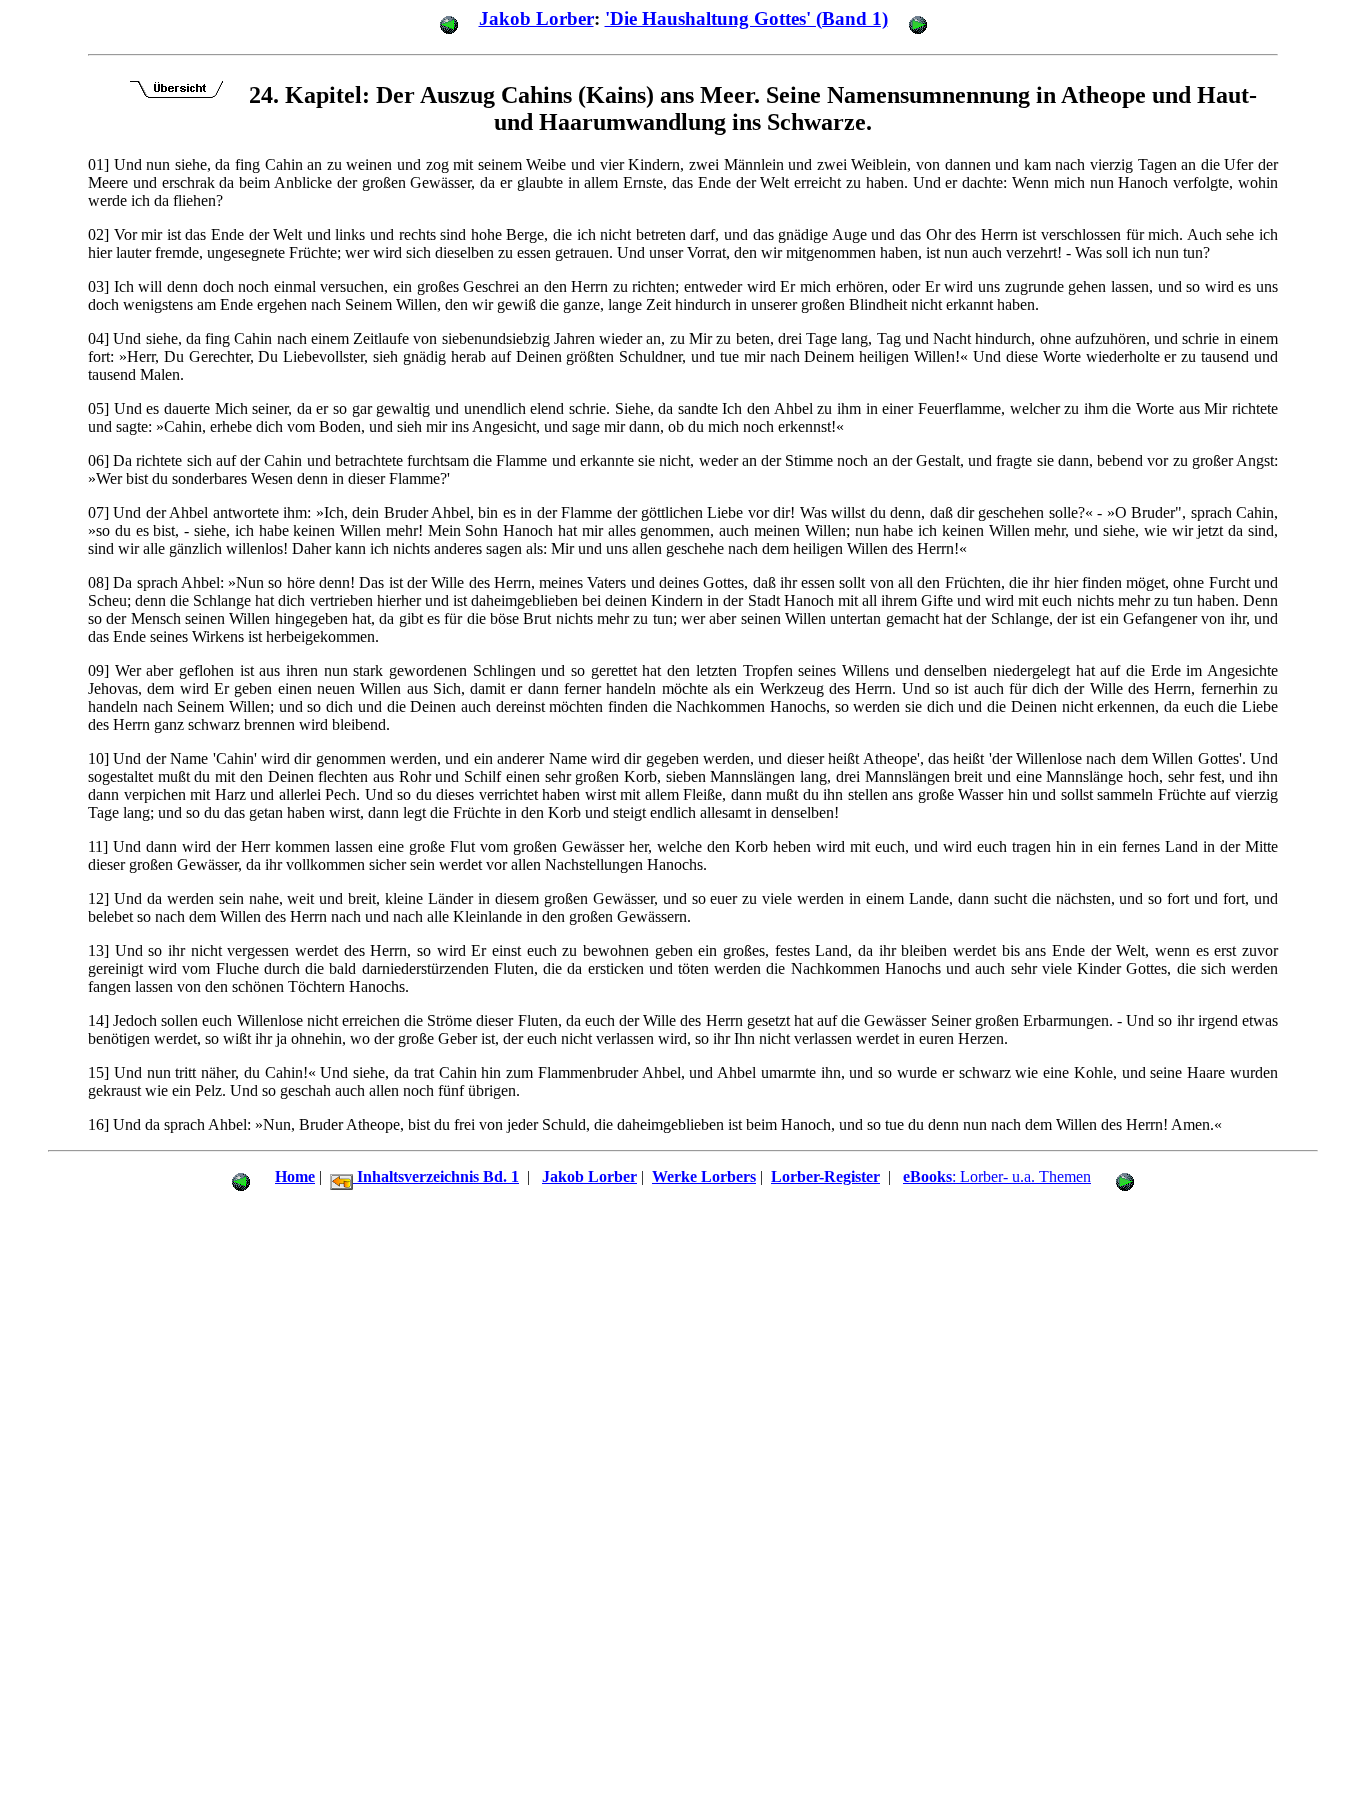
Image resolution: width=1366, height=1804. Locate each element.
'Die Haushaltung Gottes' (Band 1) (746, 18)
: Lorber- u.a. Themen (997, 1176)
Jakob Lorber (536, 18)
